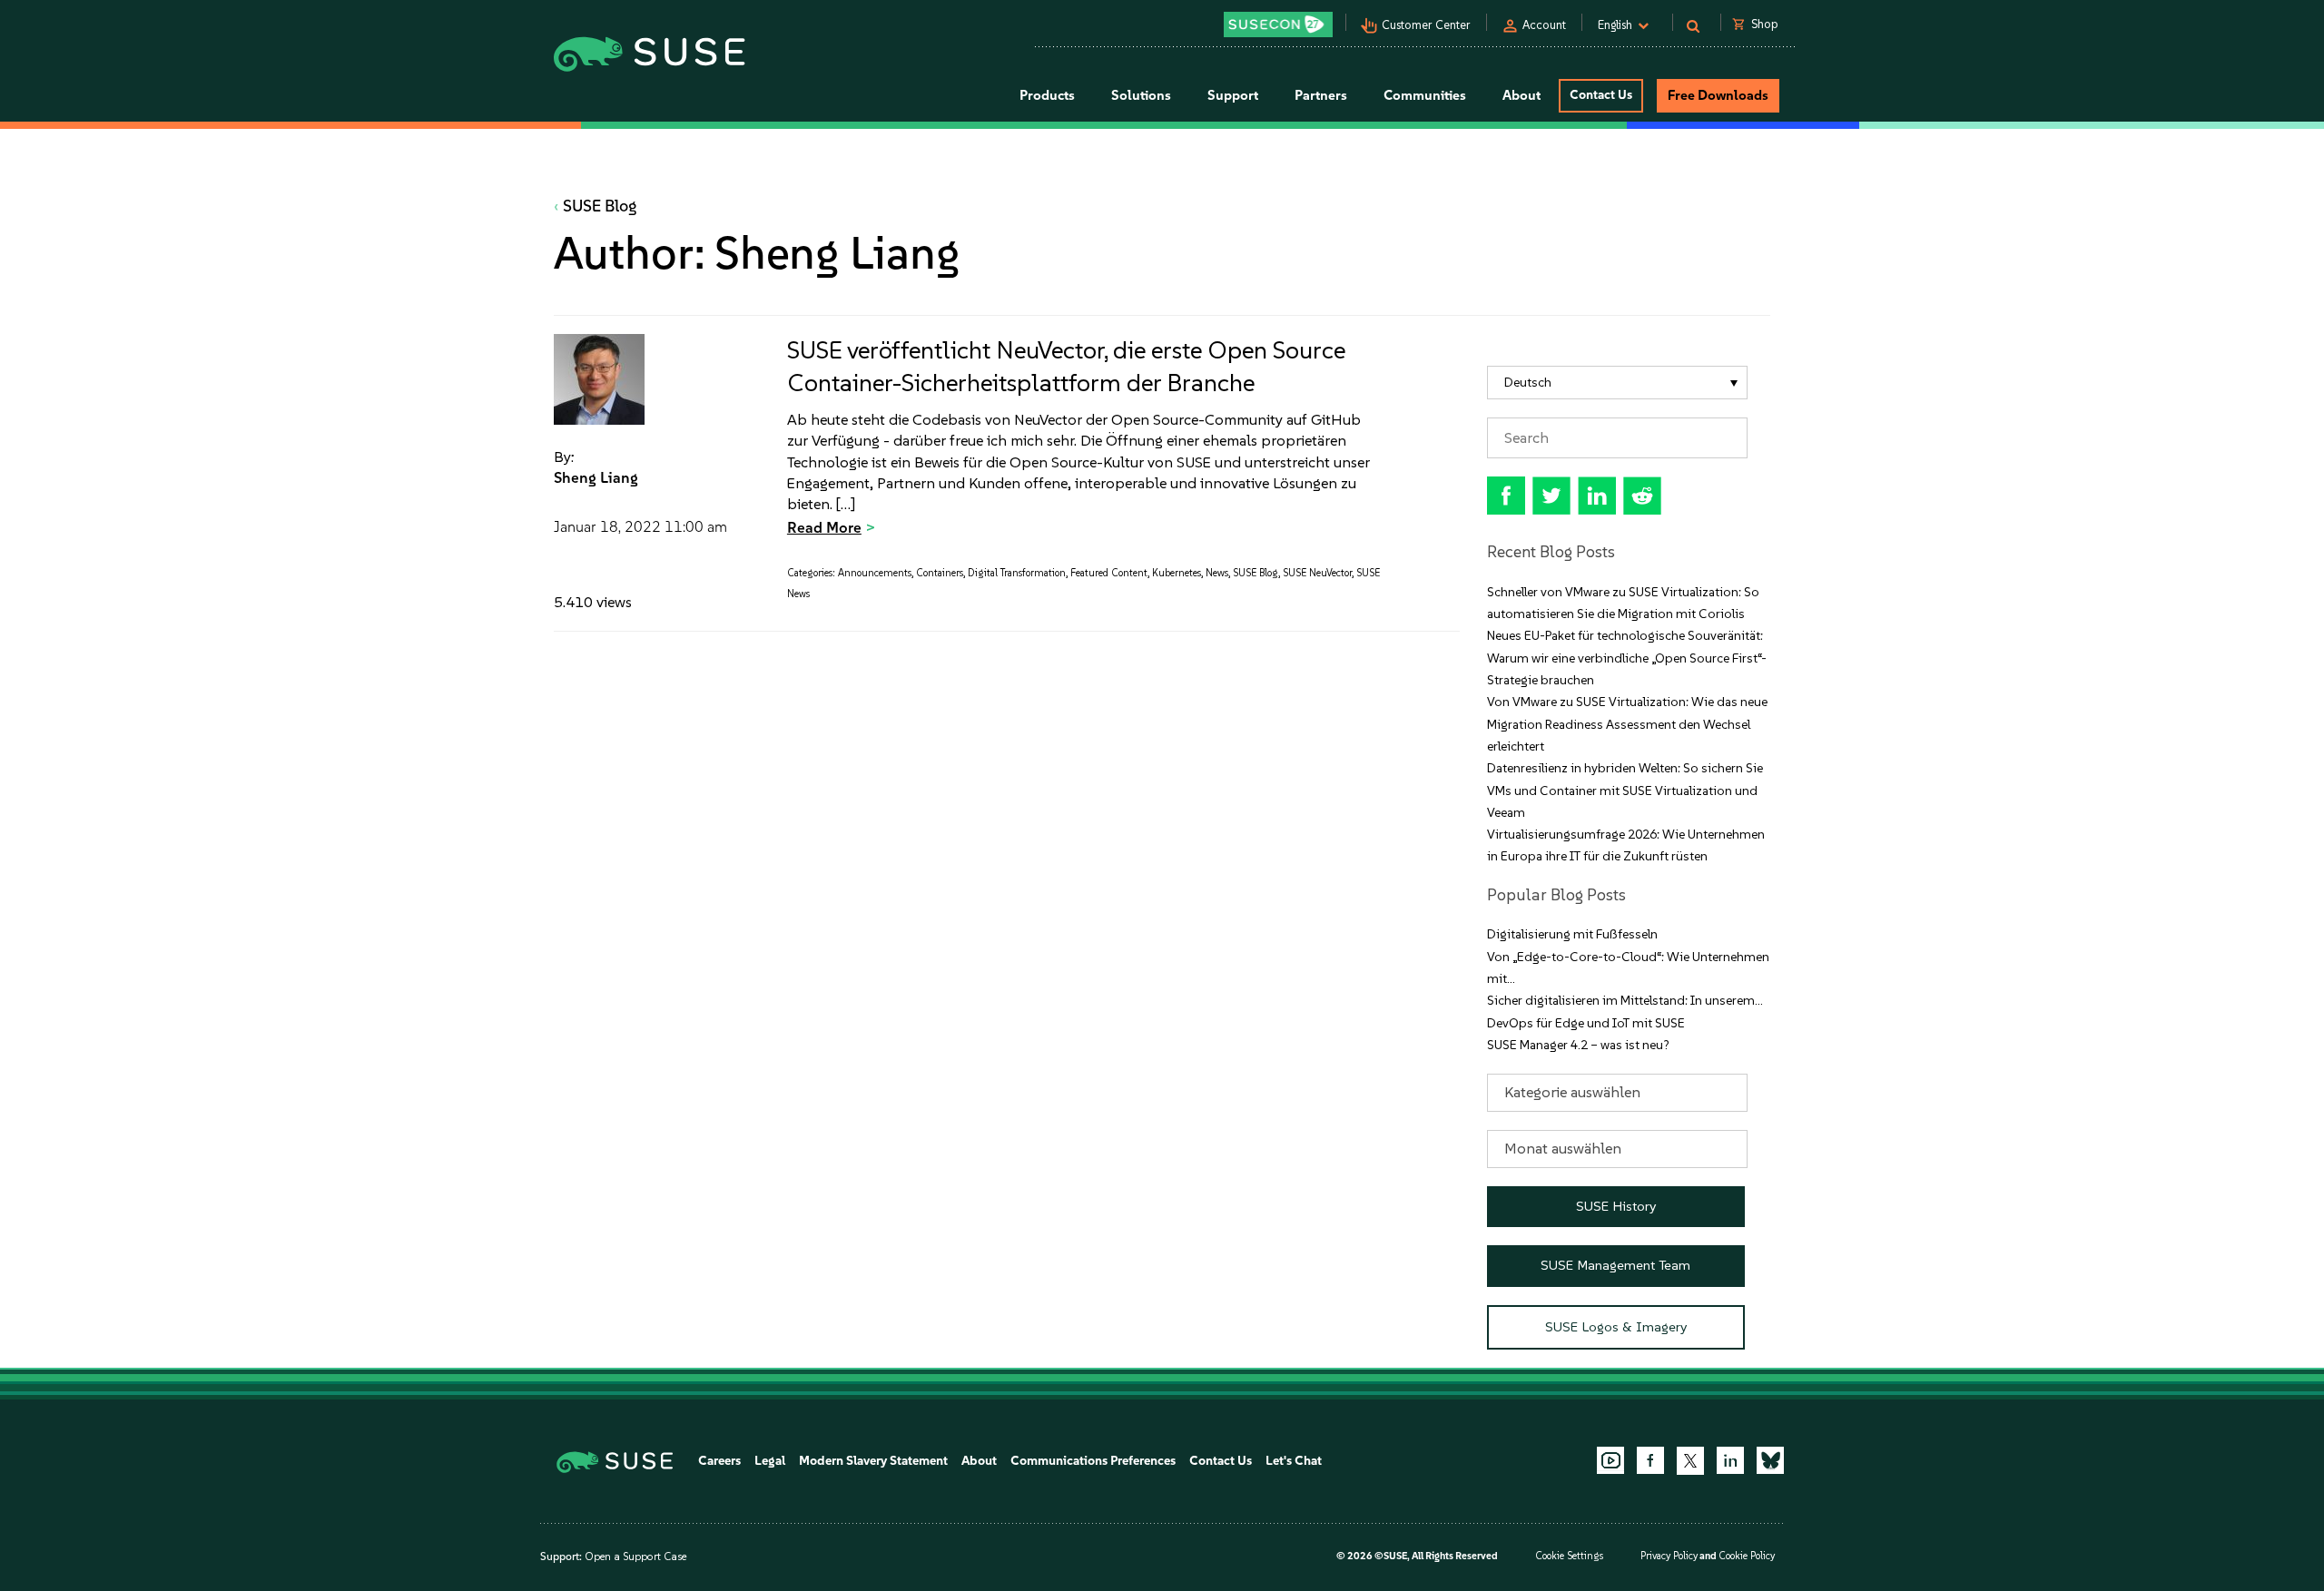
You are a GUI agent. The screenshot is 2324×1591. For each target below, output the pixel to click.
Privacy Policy (1669, 1556)
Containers (940, 573)
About (979, 1461)
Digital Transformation (1017, 573)
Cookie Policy (1747, 1556)
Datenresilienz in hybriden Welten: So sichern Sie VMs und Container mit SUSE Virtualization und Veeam (1625, 791)
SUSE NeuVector (1317, 573)
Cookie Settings (1569, 1556)
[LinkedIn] (1730, 1460)
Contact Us (1601, 95)
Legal (770, 1461)
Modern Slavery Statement (873, 1461)
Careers (719, 1461)
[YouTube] (1610, 1460)
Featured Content (1109, 573)
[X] (1690, 1460)
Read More (824, 527)
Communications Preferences (1093, 1461)
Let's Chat (1294, 1461)
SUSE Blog (600, 206)
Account (1544, 25)
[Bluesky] (1770, 1460)
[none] (1617, 383)
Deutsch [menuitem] (1528, 383)
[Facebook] (1650, 1460)
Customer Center (1426, 25)
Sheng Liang (596, 477)
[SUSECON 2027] (1278, 25)
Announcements (875, 573)
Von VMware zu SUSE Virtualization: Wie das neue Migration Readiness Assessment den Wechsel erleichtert (1627, 724)
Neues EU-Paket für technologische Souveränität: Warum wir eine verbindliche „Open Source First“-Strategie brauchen (1627, 658)
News (1217, 573)
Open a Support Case (635, 1557)
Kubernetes (1177, 573)
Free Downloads (1718, 95)
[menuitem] (1617, 383)
